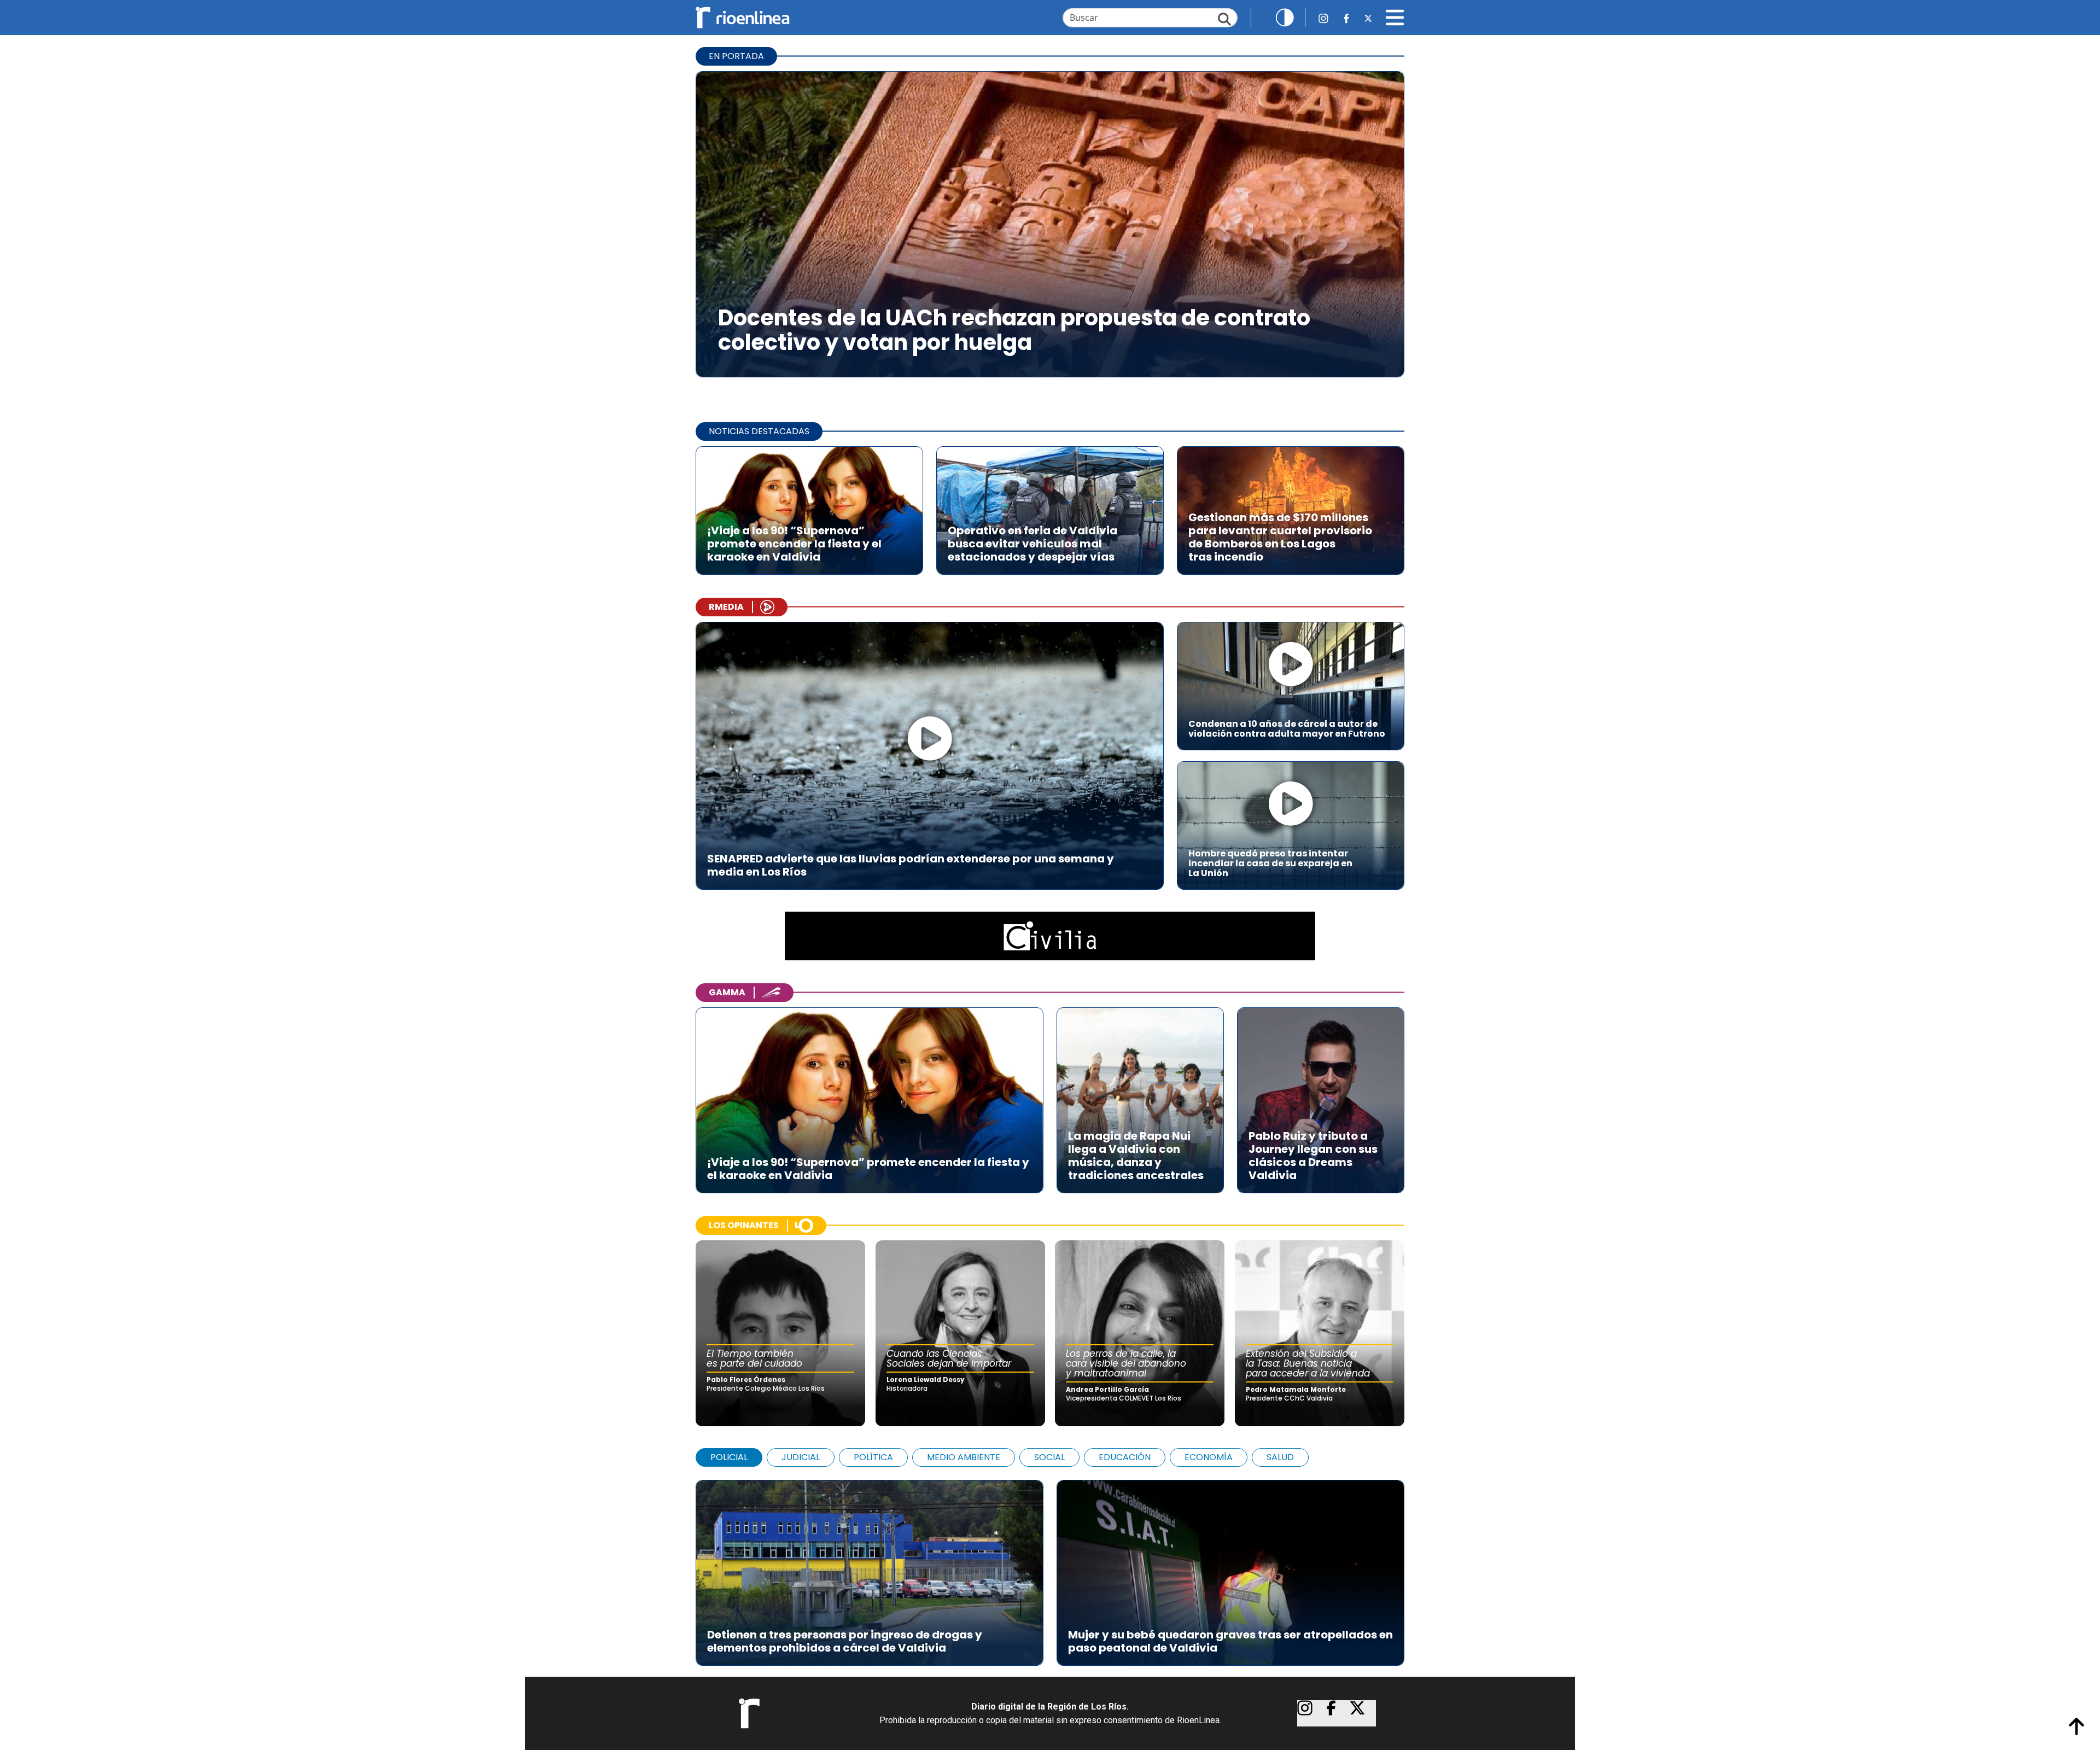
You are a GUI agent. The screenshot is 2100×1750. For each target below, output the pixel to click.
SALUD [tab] (1280, 1457)
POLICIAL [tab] (729, 1457)
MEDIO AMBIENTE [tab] (964, 1457)
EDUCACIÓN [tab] (1125, 1457)
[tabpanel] (1050, 1567)
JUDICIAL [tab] (801, 1457)
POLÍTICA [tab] (873, 1457)
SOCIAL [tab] (1049, 1457)
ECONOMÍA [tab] (1209, 1457)
